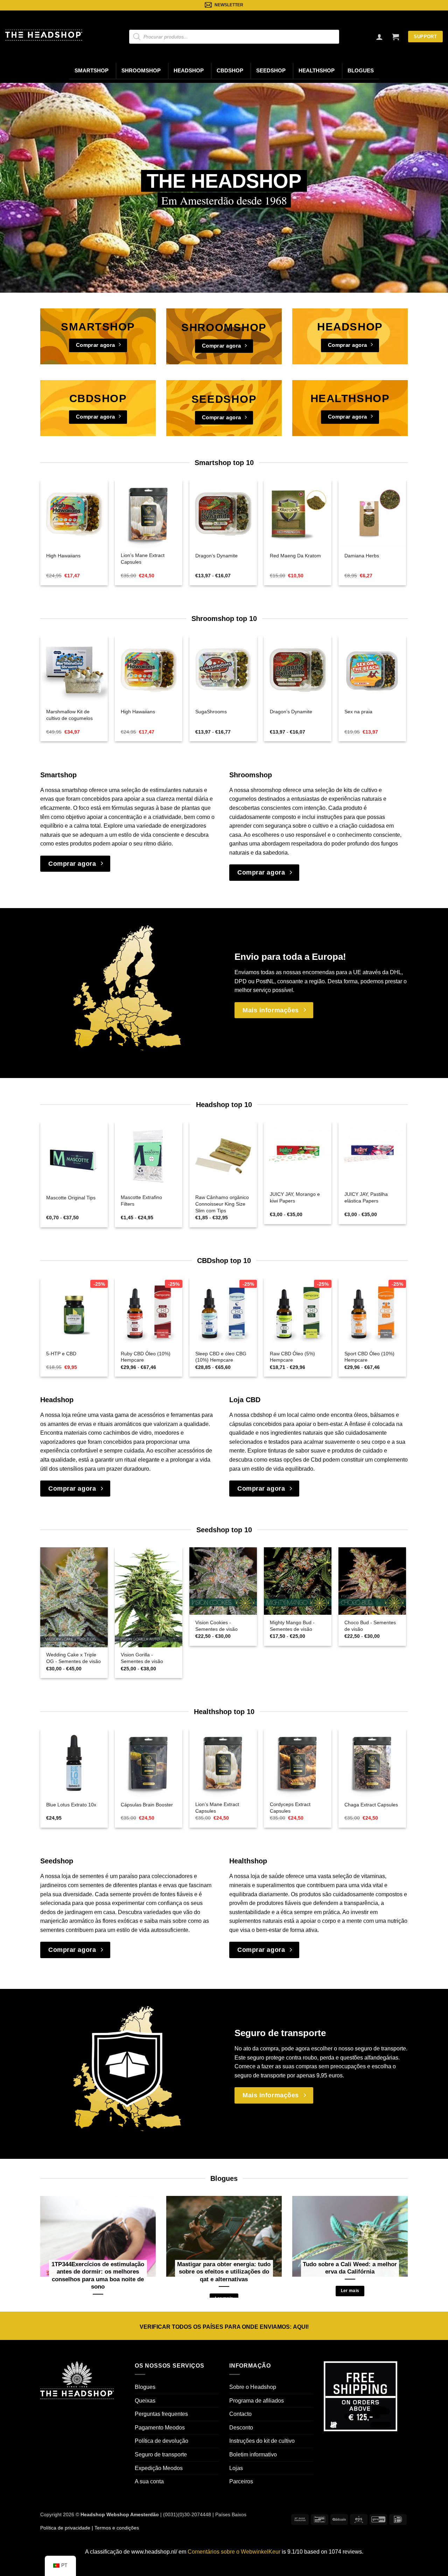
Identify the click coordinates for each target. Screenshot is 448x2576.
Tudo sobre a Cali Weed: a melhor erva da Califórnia (350, 2268)
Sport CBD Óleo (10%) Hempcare (369, 1357)
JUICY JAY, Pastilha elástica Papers (366, 1197)
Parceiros (241, 2481)
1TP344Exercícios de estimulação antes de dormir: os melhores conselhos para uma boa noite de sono (98, 2276)
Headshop (189, 71)
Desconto (241, 2428)
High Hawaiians (63, 556)
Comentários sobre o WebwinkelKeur (234, 2552)
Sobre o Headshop (253, 2387)
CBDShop (230, 71)
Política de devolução (162, 2441)
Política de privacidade (65, 2528)
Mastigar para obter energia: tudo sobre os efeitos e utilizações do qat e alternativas (224, 2272)
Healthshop (317, 71)
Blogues (361, 71)
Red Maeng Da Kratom (295, 556)
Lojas (236, 2468)
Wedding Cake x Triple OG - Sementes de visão (73, 1658)
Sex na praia (358, 712)
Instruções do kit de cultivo (262, 2441)
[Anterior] (53, 518)
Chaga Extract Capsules (371, 1805)
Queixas (145, 2401)
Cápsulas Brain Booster (147, 1805)
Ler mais (350, 2291)
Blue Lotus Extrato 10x (71, 1805)
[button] (395, 37)
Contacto (240, 2414)
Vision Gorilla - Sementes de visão (142, 1658)
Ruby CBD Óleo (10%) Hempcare (146, 1357)
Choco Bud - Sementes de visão (370, 1626)
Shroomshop (141, 71)
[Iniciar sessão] (379, 37)
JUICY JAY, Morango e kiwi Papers (295, 1197)
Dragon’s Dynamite (216, 556)
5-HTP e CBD (61, 1354)
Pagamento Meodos (160, 2428)
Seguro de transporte (161, 2454)
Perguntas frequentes (161, 2414)
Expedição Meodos (159, 2468)
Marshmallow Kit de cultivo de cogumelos (69, 715)
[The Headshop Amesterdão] (44, 35)
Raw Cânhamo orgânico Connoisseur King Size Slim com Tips (222, 1204)
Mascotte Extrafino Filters (141, 1201)
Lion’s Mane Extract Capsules (143, 559)
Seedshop (271, 71)
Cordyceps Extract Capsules (290, 1808)
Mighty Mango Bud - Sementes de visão (292, 1626)
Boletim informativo (253, 2454)
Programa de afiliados (257, 2401)
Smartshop (92, 71)
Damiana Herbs (362, 556)
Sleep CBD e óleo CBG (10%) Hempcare (221, 1357)
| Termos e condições (115, 2528)
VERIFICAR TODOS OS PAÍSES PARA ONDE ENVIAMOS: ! (224, 2327)
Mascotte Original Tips (71, 1198)
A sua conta (149, 2481)
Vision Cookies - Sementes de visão (216, 1626)
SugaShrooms (211, 712)
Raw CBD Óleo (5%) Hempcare (292, 1357)
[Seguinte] (393, 518)
